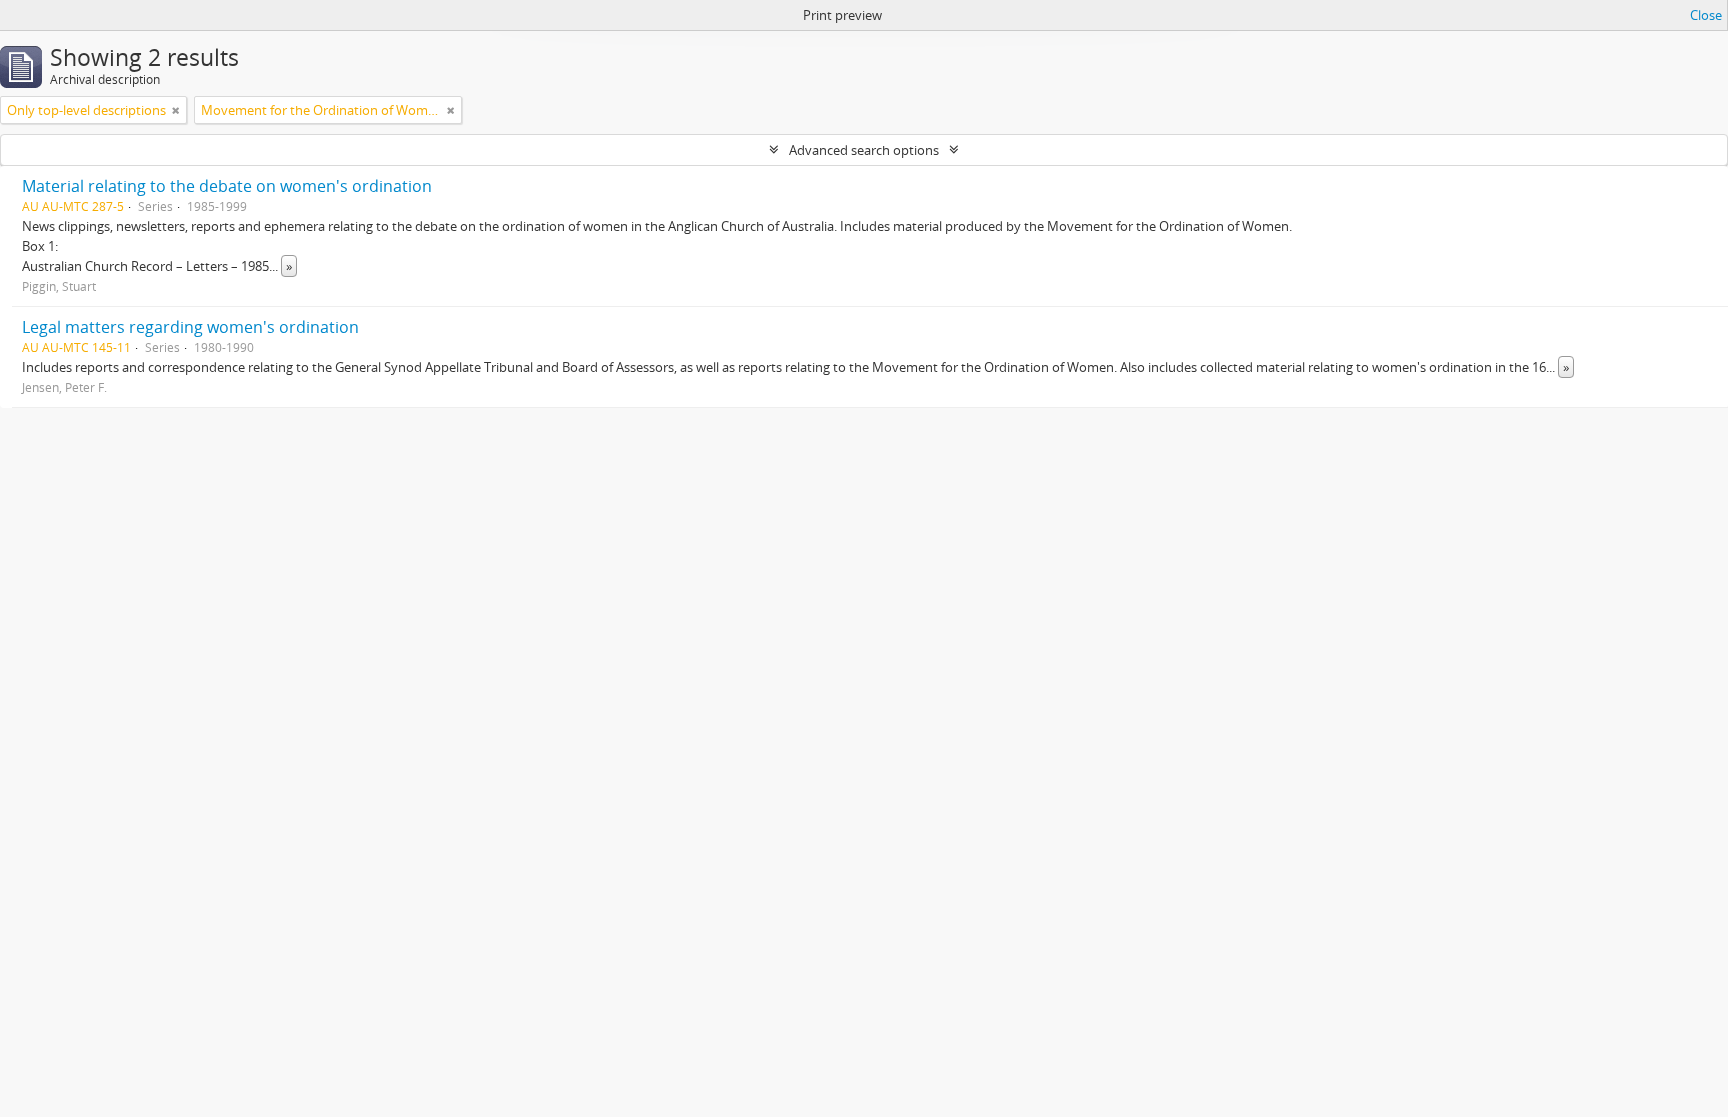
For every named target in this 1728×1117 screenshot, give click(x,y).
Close (1706, 15)
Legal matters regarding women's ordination (190, 327)
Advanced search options (864, 150)
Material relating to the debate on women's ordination (227, 186)
